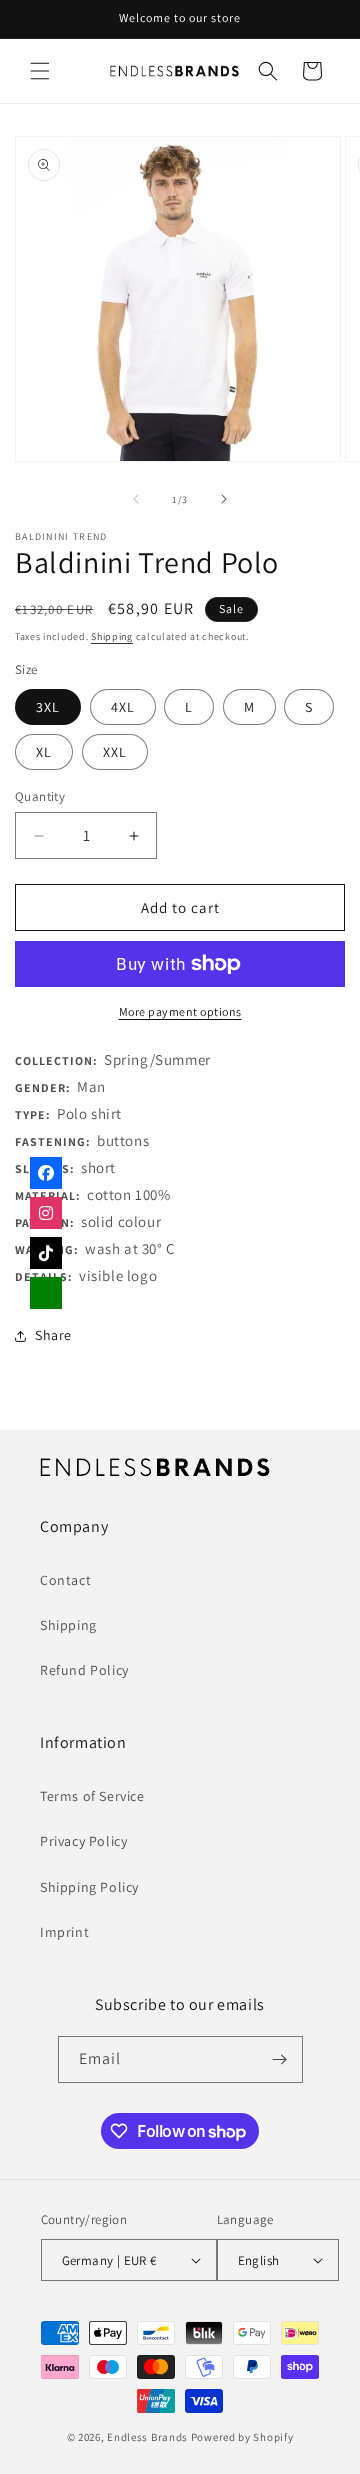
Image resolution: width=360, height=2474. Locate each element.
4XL (123, 707)
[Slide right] (224, 499)
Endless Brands (147, 2437)
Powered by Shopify (242, 2437)
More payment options (180, 1011)
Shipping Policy (89, 1887)
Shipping (112, 636)
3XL (48, 707)
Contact (65, 1580)
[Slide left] (136, 499)
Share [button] (53, 1335)
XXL (115, 752)
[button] (40, 71)
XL (44, 752)
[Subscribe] (280, 2059)
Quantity (40, 796)
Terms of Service (92, 1796)
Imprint (64, 1932)
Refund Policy (84, 1670)
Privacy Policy (83, 1841)
